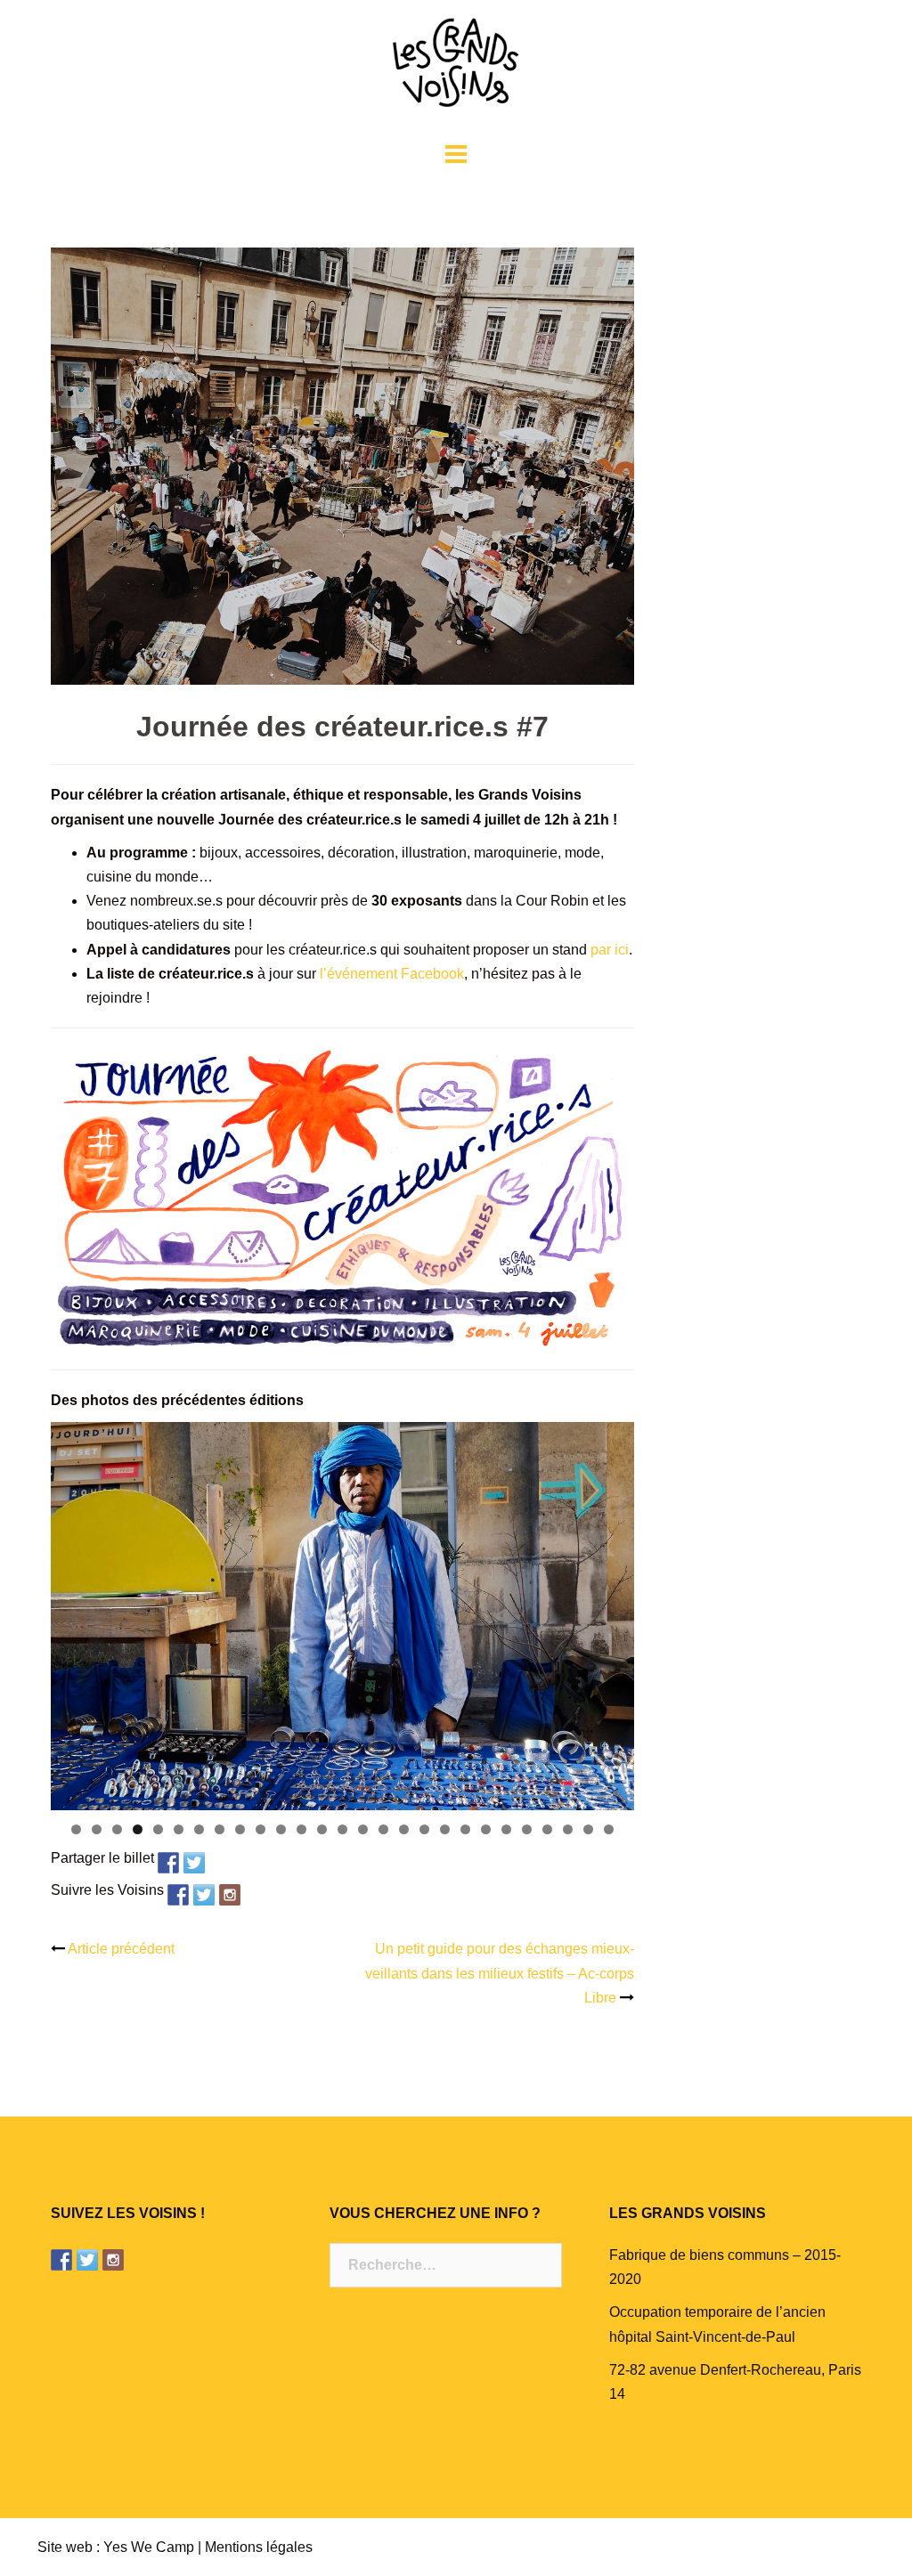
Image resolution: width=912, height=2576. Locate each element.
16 (383, 1829)
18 (424, 1829)
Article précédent (121, 1949)
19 (445, 1829)
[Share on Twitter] (194, 1863)
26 (588, 1829)
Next (665, 1612)
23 (527, 1829)
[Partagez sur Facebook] (168, 1863)
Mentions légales (259, 2547)
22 (506, 1829)
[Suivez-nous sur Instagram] (230, 1895)
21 (486, 1829)
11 (281, 1829)
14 (342, 1829)
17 (404, 1829)
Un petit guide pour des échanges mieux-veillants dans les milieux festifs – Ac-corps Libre (500, 1973)
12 (301, 1829)
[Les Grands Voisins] (456, 68)
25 (568, 1829)
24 (547, 1829)
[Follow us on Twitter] (204, 1895)
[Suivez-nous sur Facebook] (178, 1895)
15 (363, 1829)
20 (465, 1829)
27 (609, 1829)
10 (261, 1829)
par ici (610, 950)
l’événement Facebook (392, 974)
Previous (20, 1612)
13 (322, 1829)
